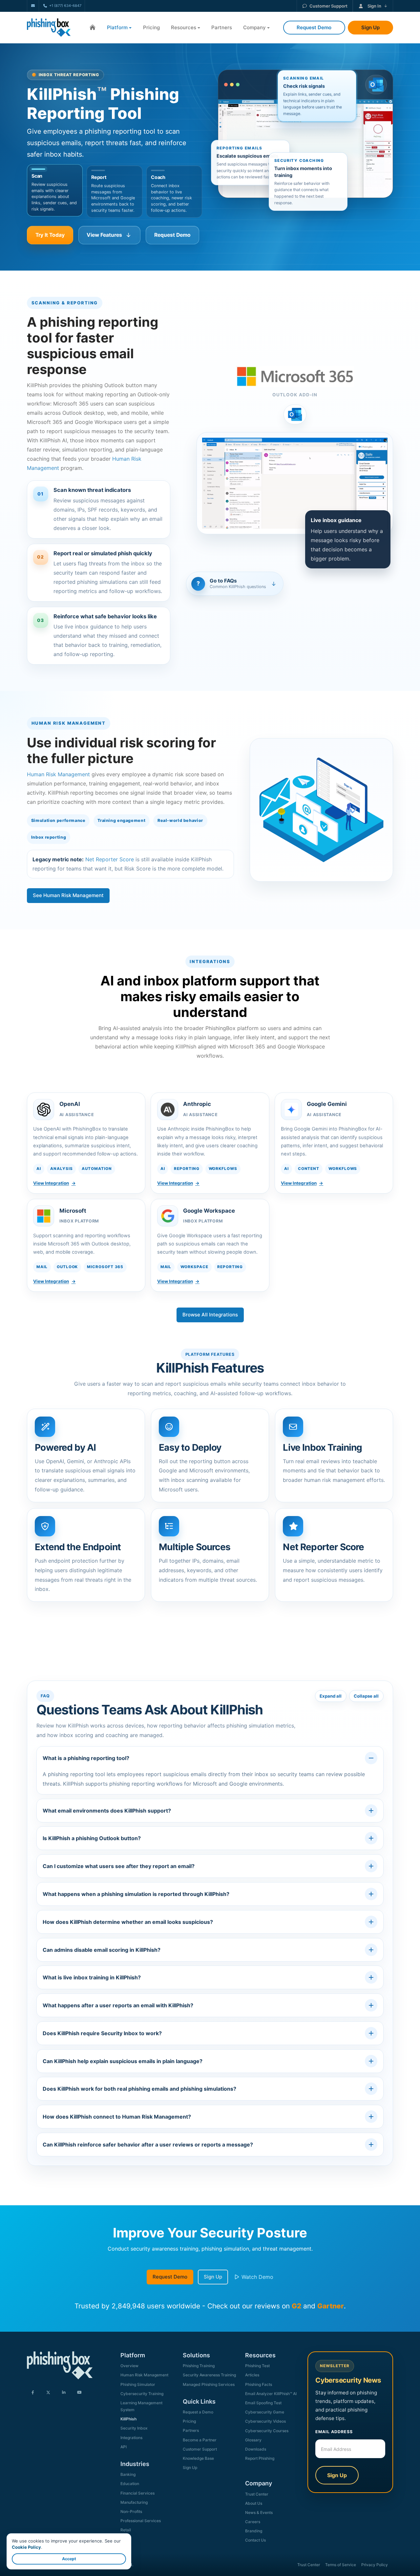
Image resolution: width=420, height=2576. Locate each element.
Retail (126, 2530)
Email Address (334, 2432)
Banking (128, 2474)
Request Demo (172, 235)
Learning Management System (141, 2406)
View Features (104, 235)
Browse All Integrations (210, 1315)
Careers (253, 2522)
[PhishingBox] (49, 28)
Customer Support (328, 6)
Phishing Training (199, 2366)
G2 (296, 2306)
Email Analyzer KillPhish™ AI (271, 2394)
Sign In (374, 6)
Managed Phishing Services (209, 2384)
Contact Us (255, 2540)
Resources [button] (184, 27)
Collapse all (366, 1696)
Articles (252, 2375)
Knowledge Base (198, 2458)
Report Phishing (260, 2458)
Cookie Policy (26, 2547)
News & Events (259, 2512)
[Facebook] (33, 2393)
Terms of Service (341, 2565)
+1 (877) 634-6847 (65, 6)
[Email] (33, 6)
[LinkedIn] (64, 2393)
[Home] (93, 28)
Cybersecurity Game (265, 2412)
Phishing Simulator (138, 2384)
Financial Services (137, 2493)
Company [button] (254, 27)
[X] (48, 2393)
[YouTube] (79, 2393)
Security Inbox (134, 2428)
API (124, 2447)
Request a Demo (198, 2412)
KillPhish (128, 2419)
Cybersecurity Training (142, 2394)
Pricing (151, 27)
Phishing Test (257, 2366)
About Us (254, 2503)
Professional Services (141, 2521)
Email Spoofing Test (263, 2403)
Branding (254, 2531)
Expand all (331, 1696)
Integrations (131, 2438)
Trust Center (257, 2494)
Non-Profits (131, 2511)
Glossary (253, 2440)
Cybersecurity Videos (265, 2421)
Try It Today (50, 235)
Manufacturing (134, 2502)
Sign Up (213, 2277)
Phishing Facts (259, 2384)
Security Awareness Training (209, 2375)
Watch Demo (257, 2277)
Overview (129, 2366)
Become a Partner (200, 2440)
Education (130, 2484)
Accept (69, 2559)
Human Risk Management (58, 774)
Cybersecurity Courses (267, 2431)
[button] (55, 192)
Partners (222, 27)
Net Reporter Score (110, 859)
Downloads (256, 2449)
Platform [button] (117, 27)
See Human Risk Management (68, 895)
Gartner (331, 2306)
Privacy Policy (375, 2565)
